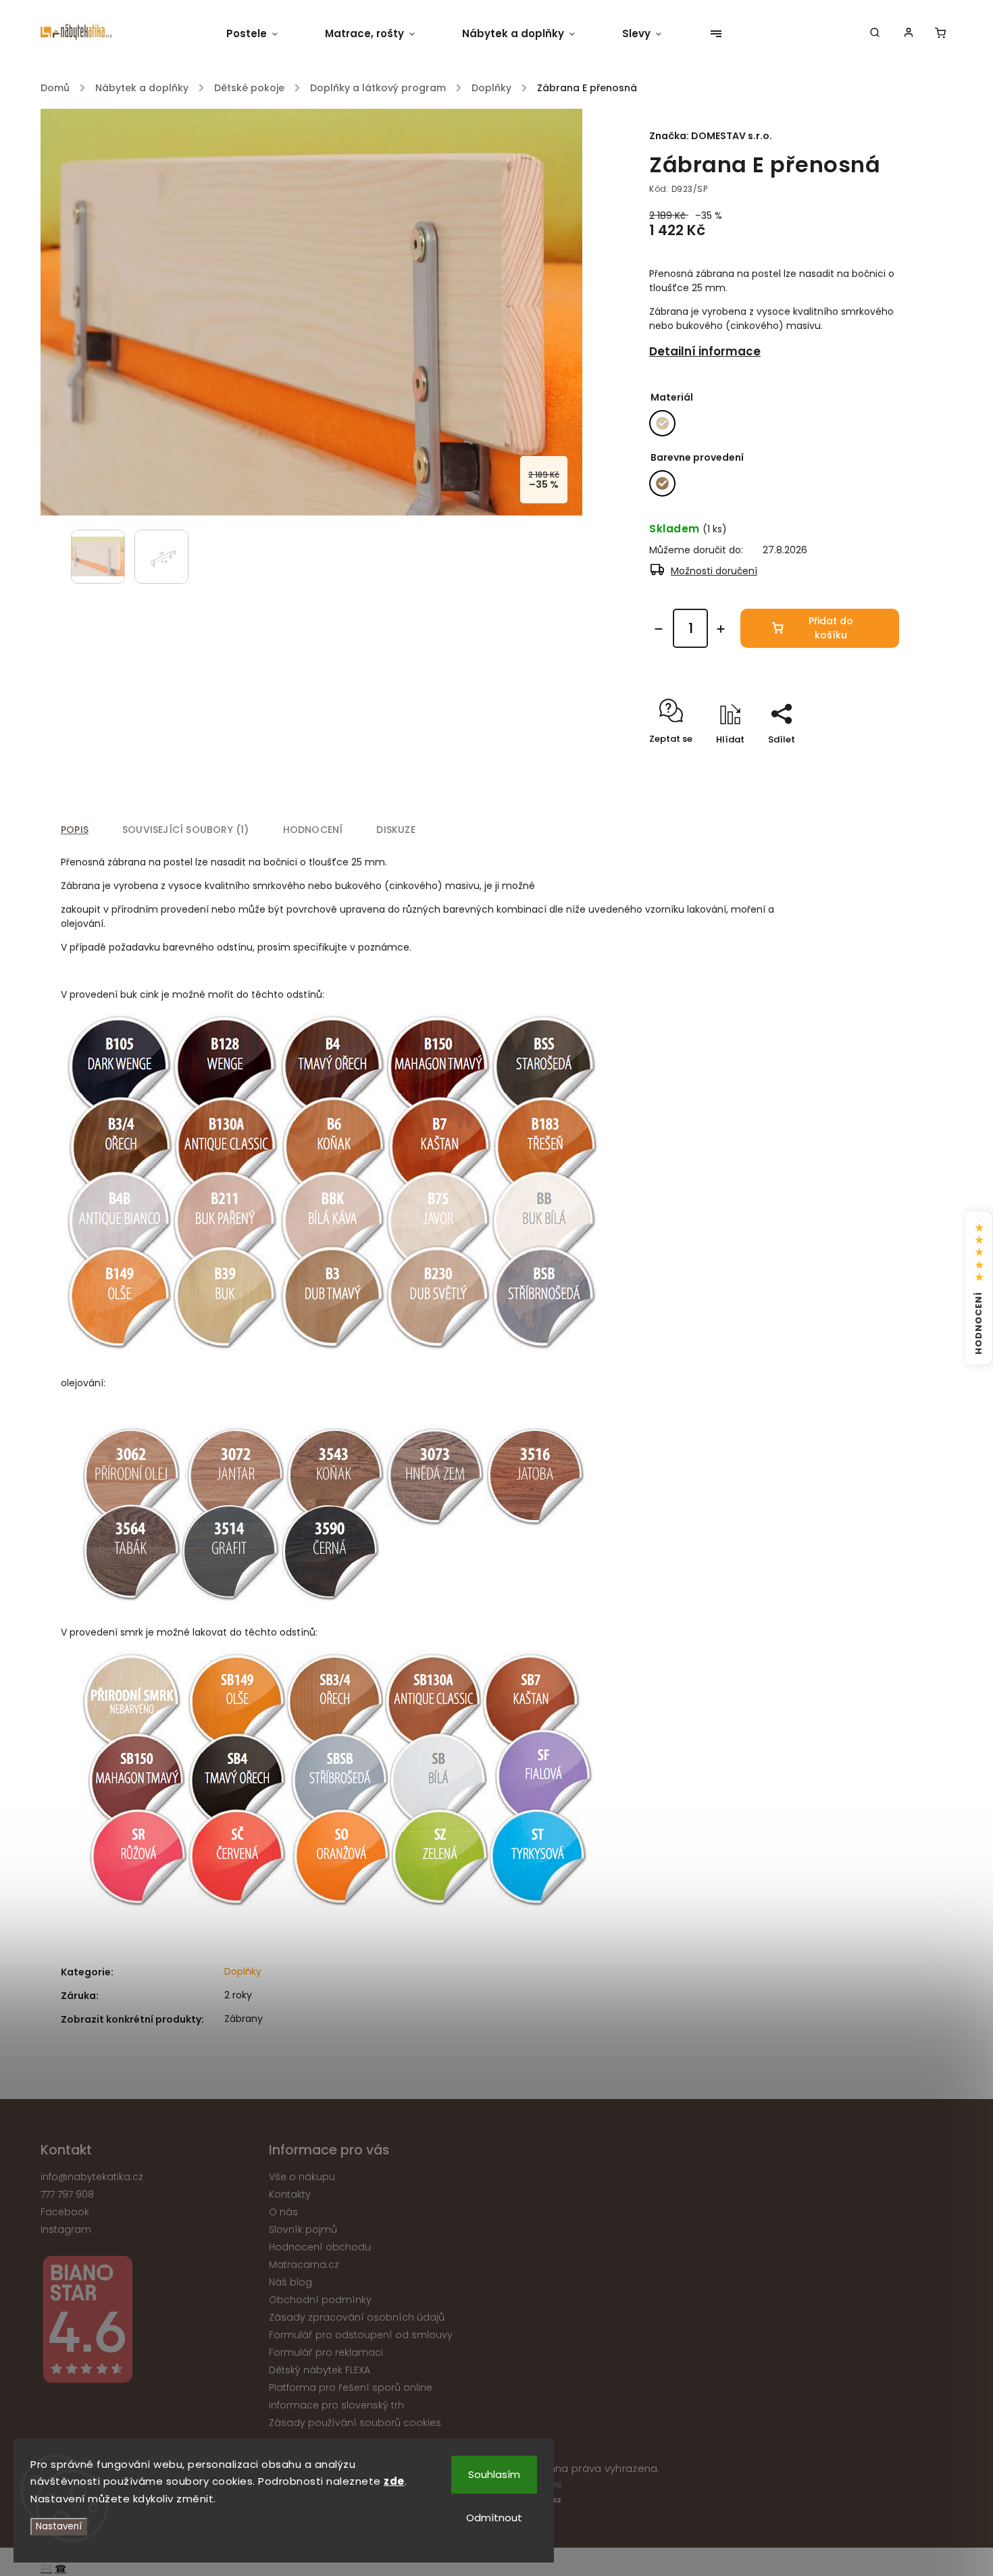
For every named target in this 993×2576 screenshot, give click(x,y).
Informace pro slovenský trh (336, 2405)
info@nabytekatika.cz (92, 2177)
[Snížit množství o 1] (659, 629)
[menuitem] (264, 34)
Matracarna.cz (304, 2265)
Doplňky (243, 1971)
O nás (283, 2212)
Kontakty (290, 2194)
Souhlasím (494, 2474)
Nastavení (59, 2526)
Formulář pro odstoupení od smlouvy (361, 2335)
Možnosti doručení (714, 571)
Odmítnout (494, 2518)
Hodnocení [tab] (313, 830)
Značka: (711, 136)
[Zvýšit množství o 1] (721, 629)
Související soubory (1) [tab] (186, 830)
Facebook (65, 2212)
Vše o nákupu (302, 2177)
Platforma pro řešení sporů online (351, 2388)
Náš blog (290, 2282)
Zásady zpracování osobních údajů (357, 2317)
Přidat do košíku (831, 628)
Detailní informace (705, 351)
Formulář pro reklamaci (326, 2352)
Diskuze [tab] (396, 830)
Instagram (66, 2229)
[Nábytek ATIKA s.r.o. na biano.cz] (150, 2322)
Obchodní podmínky (320, 2300)
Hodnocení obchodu (320, 2247)
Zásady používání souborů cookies (355, 2423)
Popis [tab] (75, 830)
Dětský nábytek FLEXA (320, 2370)
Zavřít (855, 763)
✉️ (46, 2569)
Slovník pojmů (303, 2229)
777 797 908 (67, 2194)
